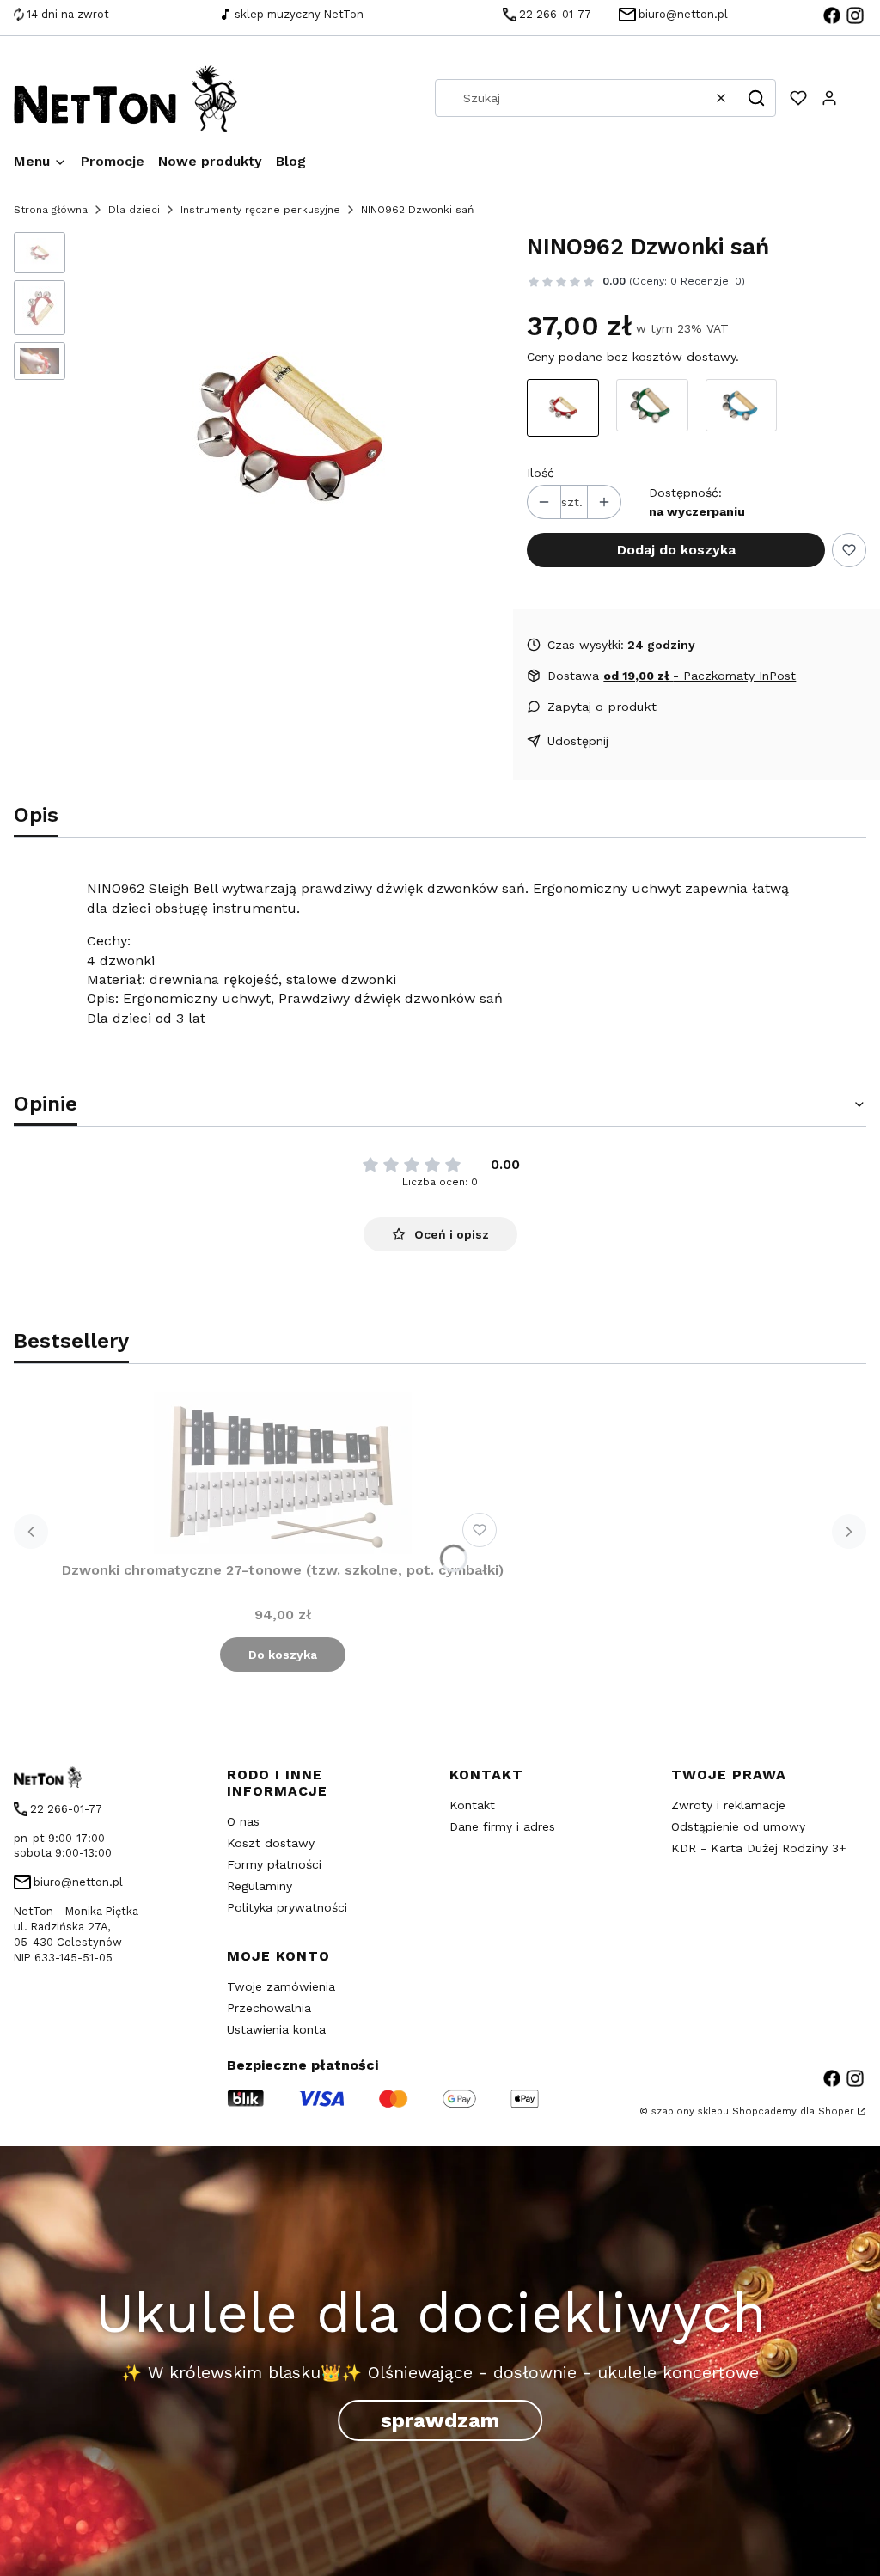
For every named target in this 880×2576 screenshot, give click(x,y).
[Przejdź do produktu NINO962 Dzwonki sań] (563, 408)
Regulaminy (260, 1886)
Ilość (541, 473)
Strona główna (51, 210)
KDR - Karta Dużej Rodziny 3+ (759, 1848)
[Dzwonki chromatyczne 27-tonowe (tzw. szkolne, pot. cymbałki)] (283, 1473)
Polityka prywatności (287, 1907)
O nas (243, 1821)
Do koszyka (283, 1655)
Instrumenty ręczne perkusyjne (260, 210)
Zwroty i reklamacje (728, 1805)
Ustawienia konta (276, 2029)
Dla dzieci (134, 210)
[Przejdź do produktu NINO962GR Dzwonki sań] (652, 408)
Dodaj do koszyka (676, 550)
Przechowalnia (269, 2008)
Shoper (836, 2111)
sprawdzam (440, 2421)
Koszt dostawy (271, 1843)
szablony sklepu (690, 2111)
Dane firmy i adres (502, 1826)
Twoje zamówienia (281, 1986)
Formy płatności (274, 1864)
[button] (756, 98)
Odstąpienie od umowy (738, 1826)
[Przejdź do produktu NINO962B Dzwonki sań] (742, 408)
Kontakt (472, 1805)
